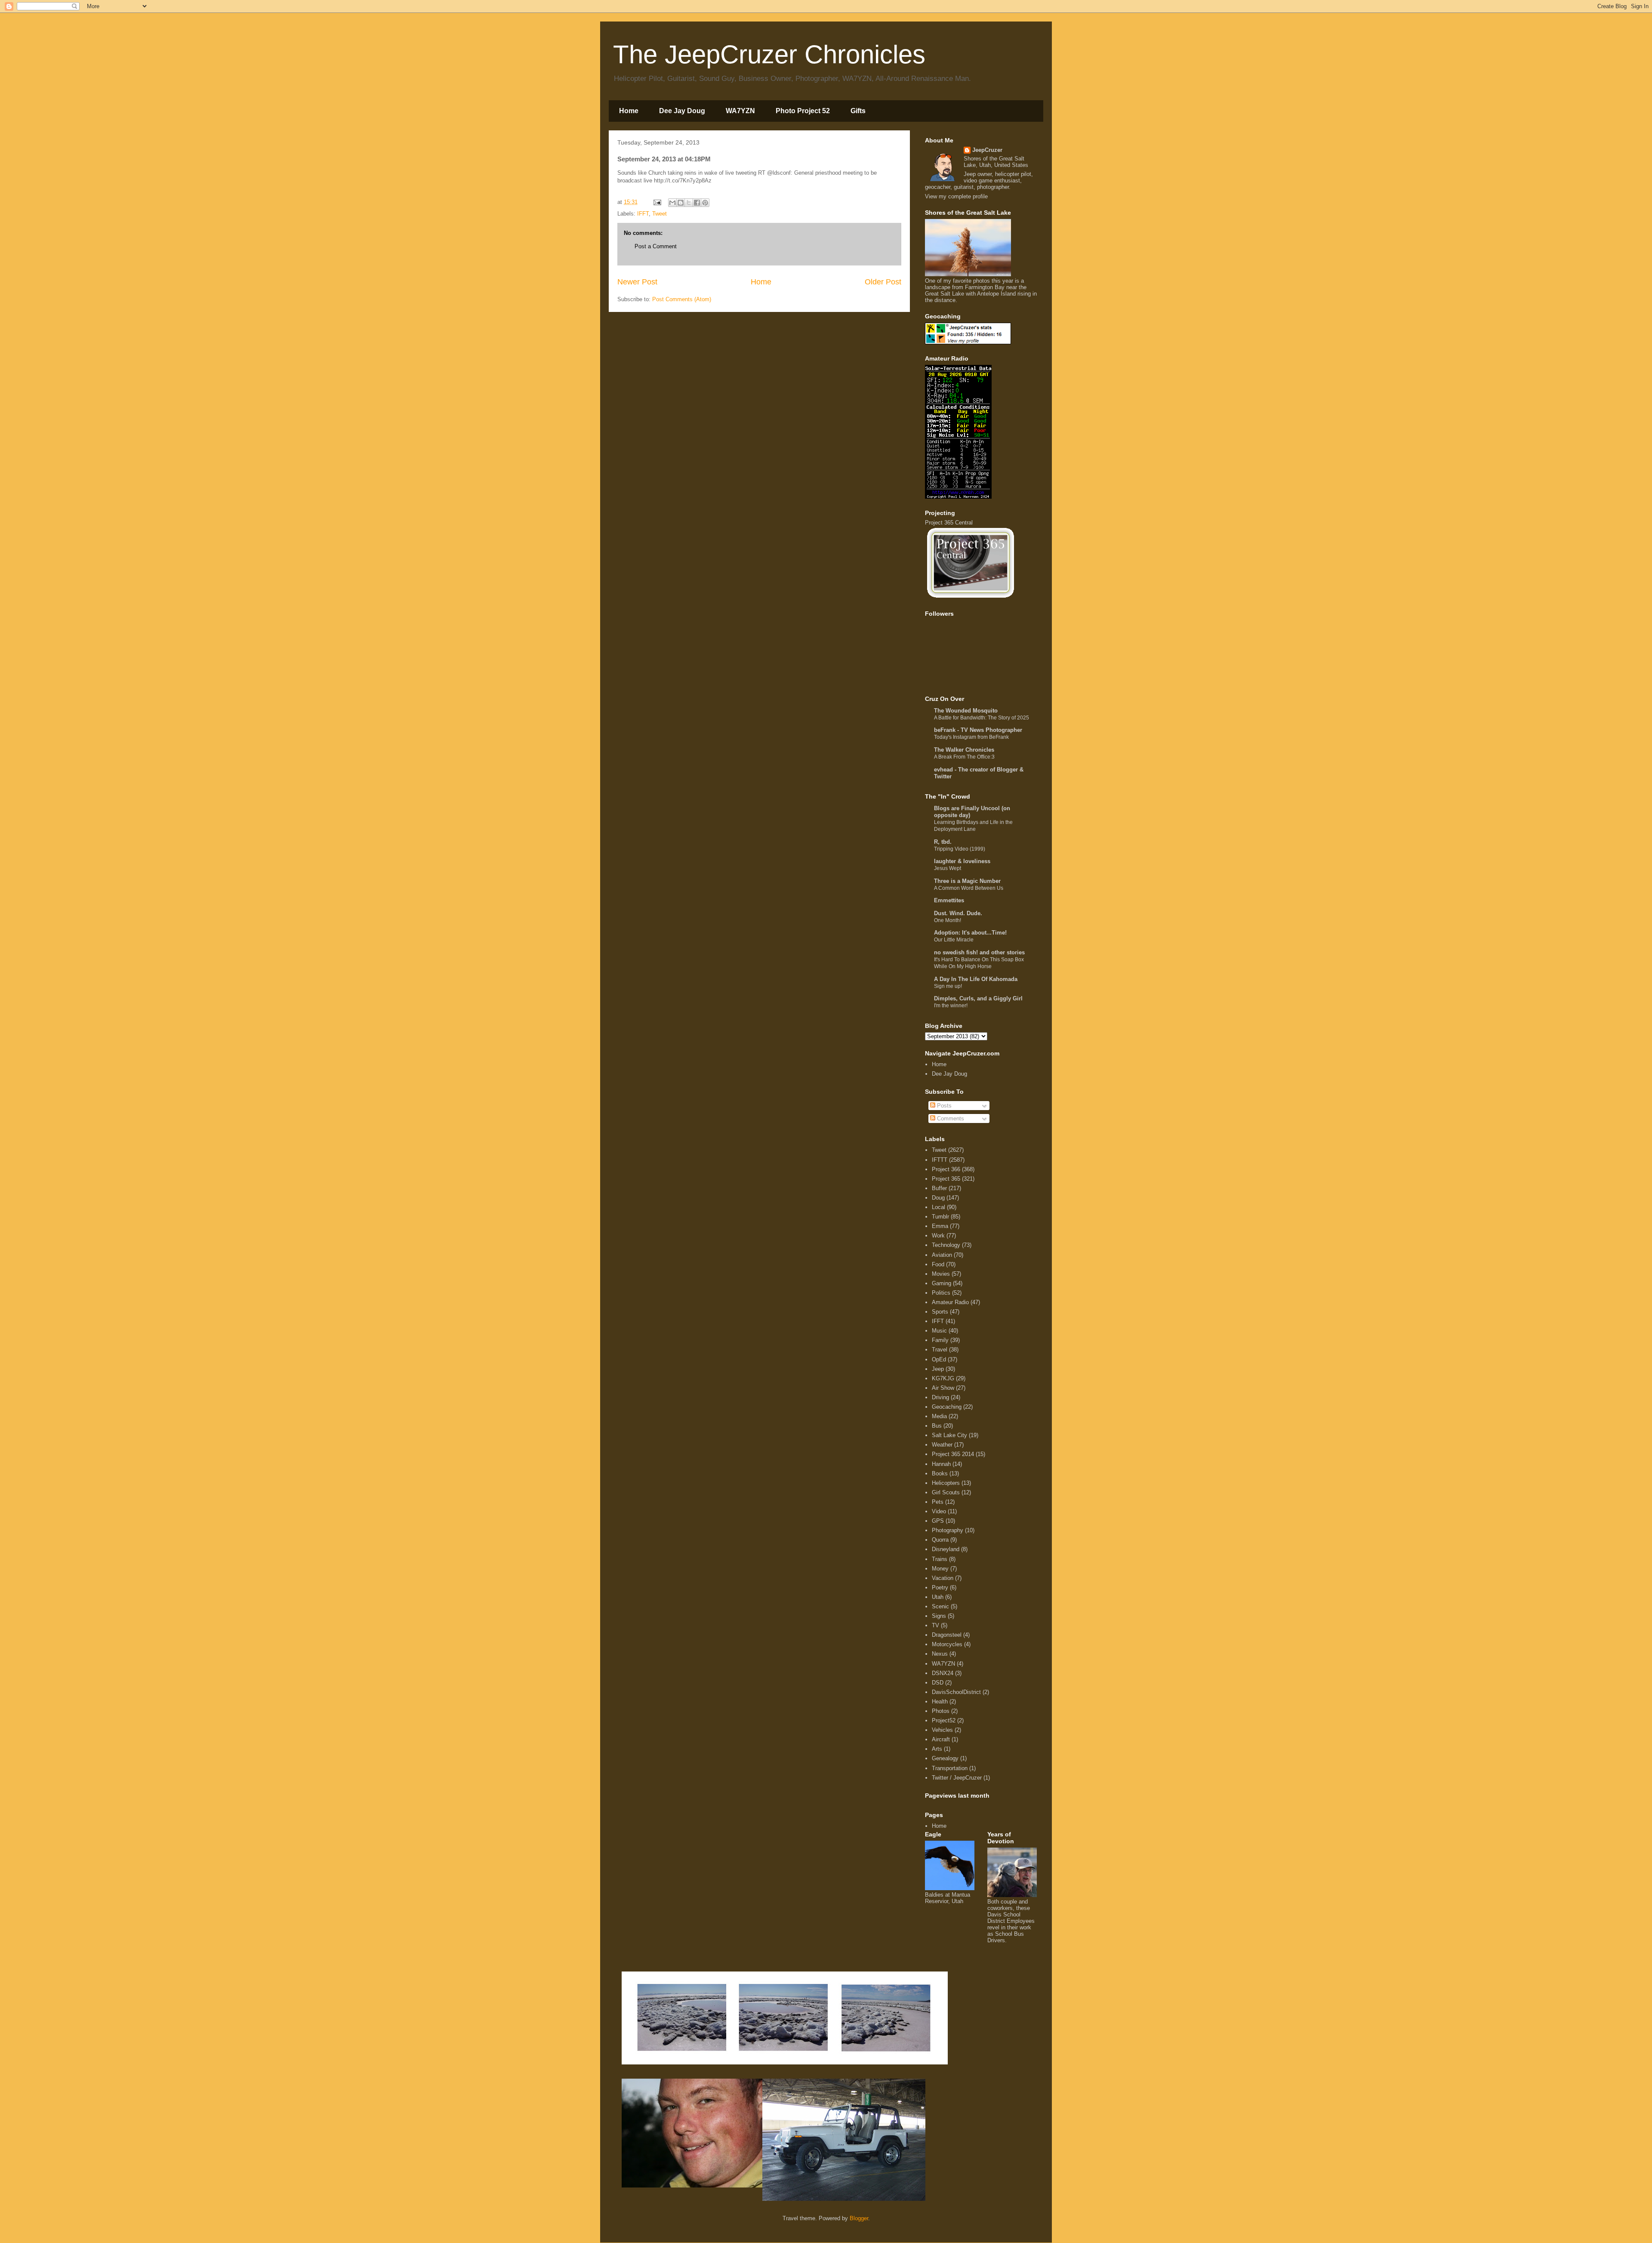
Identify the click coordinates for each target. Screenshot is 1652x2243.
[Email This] (672, 203)
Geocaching (947, 1407)
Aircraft (941, 1739)
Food (938, 1264)
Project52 (944, 1720)
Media (939, 1416)
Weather (942, 1445)
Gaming (942, 1283)
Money (940, 1569)
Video (939, 1511)
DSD (938, 1683)
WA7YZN (740, 111)
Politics (941, 1293)
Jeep (938, 1369)
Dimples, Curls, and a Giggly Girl (978, 998)
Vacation (943, 1578)
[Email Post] (657, 202)
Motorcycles (947, 1644)
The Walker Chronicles (964, 750)
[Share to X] (689, 203)
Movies (941, 1274)
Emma (940, 1226)
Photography (948, 1530)
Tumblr (940, 1217)
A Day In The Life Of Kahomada (976, 979)
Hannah (941, 1464)
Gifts (858, 111)
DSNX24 (943, 1673)
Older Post (883, 282)
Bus (937, 1426)
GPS (938, 1521)
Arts (937, 1749)
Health (940, 1702)
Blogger (859, 2218)
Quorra (940, 1540)
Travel (940, 1350)
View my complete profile (956, 196)
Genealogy (945, 1758)
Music (939, 1331)
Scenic (940, 1606)
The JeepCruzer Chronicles (769, 54)
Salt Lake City (949, 1435)
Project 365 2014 (953, 1454)
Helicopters (946, 1483)
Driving (940, 1397)
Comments (950, 1118)
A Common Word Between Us (969, 888)
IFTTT (940, 1160)
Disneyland (946, 1549)
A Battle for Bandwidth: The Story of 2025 (982, 718)
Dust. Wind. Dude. (958, 913)
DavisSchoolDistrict (956, 1692)
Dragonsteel (947, 1635)
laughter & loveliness (962, 861)
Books (940, 1473)
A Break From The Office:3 (964, 757)
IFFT (643, 214)
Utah (938, 1597)
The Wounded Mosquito (966, 711)
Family (940, 1340)
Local (938, 1207)
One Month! (948, 920)
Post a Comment (656, 246)
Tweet (660, 214)
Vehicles (942, 1730)
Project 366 (946, 1169)
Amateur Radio (950, 1302)
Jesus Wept (948, 868)
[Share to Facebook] (697, 203)
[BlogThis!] (681, 203)
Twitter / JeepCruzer (957, 1778)
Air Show (943, 1388)
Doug (938, 1198)
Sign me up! (948, 986)
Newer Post (637, 282)
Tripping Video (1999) (960, 849)
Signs (939, 1616)
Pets (938, 1502)
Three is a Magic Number (967, 881)
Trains (940, 1559)
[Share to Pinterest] (705, 203)
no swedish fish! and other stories (979, 952)
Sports (940, 1312)
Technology (946, 1245)
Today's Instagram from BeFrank (971, 737)
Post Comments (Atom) (682, 299)
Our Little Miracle (954, 940)
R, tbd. (943, 842)
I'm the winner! (951, 1006)
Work (938, 1236)
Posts (943, 1106)
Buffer (939, 1188)
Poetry (940, 1587)
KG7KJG (943, 1378)
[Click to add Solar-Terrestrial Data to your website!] (958, 497)
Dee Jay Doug (682, 111)
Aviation (942, 1255)
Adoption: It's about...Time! (970, 933)
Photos (941, 1711)
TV (935, 1625)
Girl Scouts (946, 1492)
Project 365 (946, 1179)
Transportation (950, 1768)
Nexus (940, 1654)
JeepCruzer (987, 150)
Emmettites (949, 900)
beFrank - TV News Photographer (978, 730)
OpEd (939, 1359)
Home (629, 111)
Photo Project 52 (803, 111)
